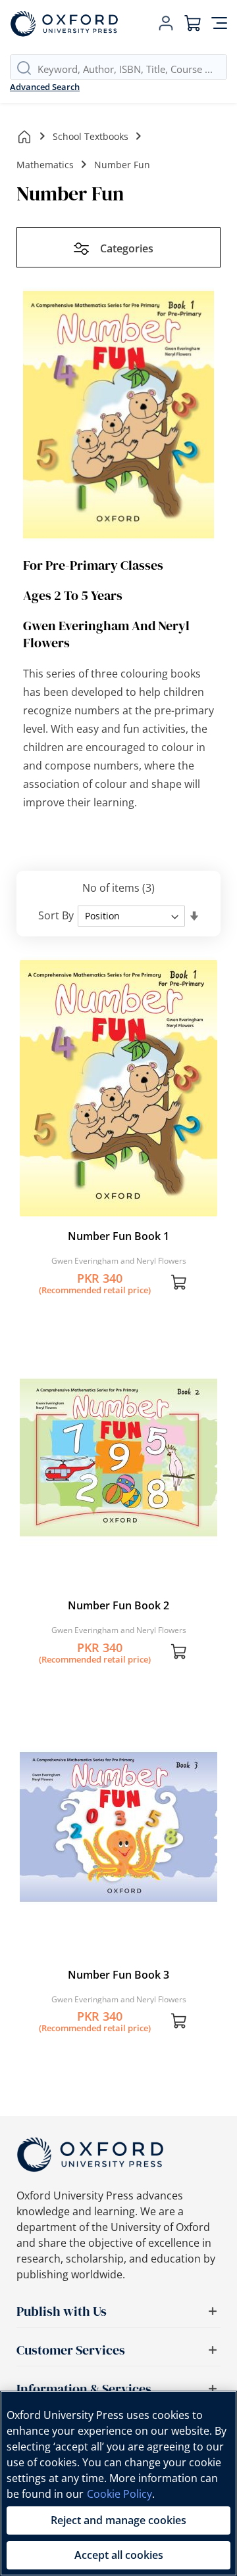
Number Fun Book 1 (118, 1236)
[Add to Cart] (179, 1284)
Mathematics (45, 165)
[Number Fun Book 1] (118, 1216)
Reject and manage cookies (118, 2520)
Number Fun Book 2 (118, 1605)
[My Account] (166, 24)
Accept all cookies (119, 2555)
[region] (118, 2483)
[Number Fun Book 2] (118, 1586)
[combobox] (132, 69)
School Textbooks (91, 136)
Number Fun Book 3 (118, 1975)
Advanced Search (45, 87)
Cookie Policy (119, 2494)
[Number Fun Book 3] (118, 1955)
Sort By (56, 915)
